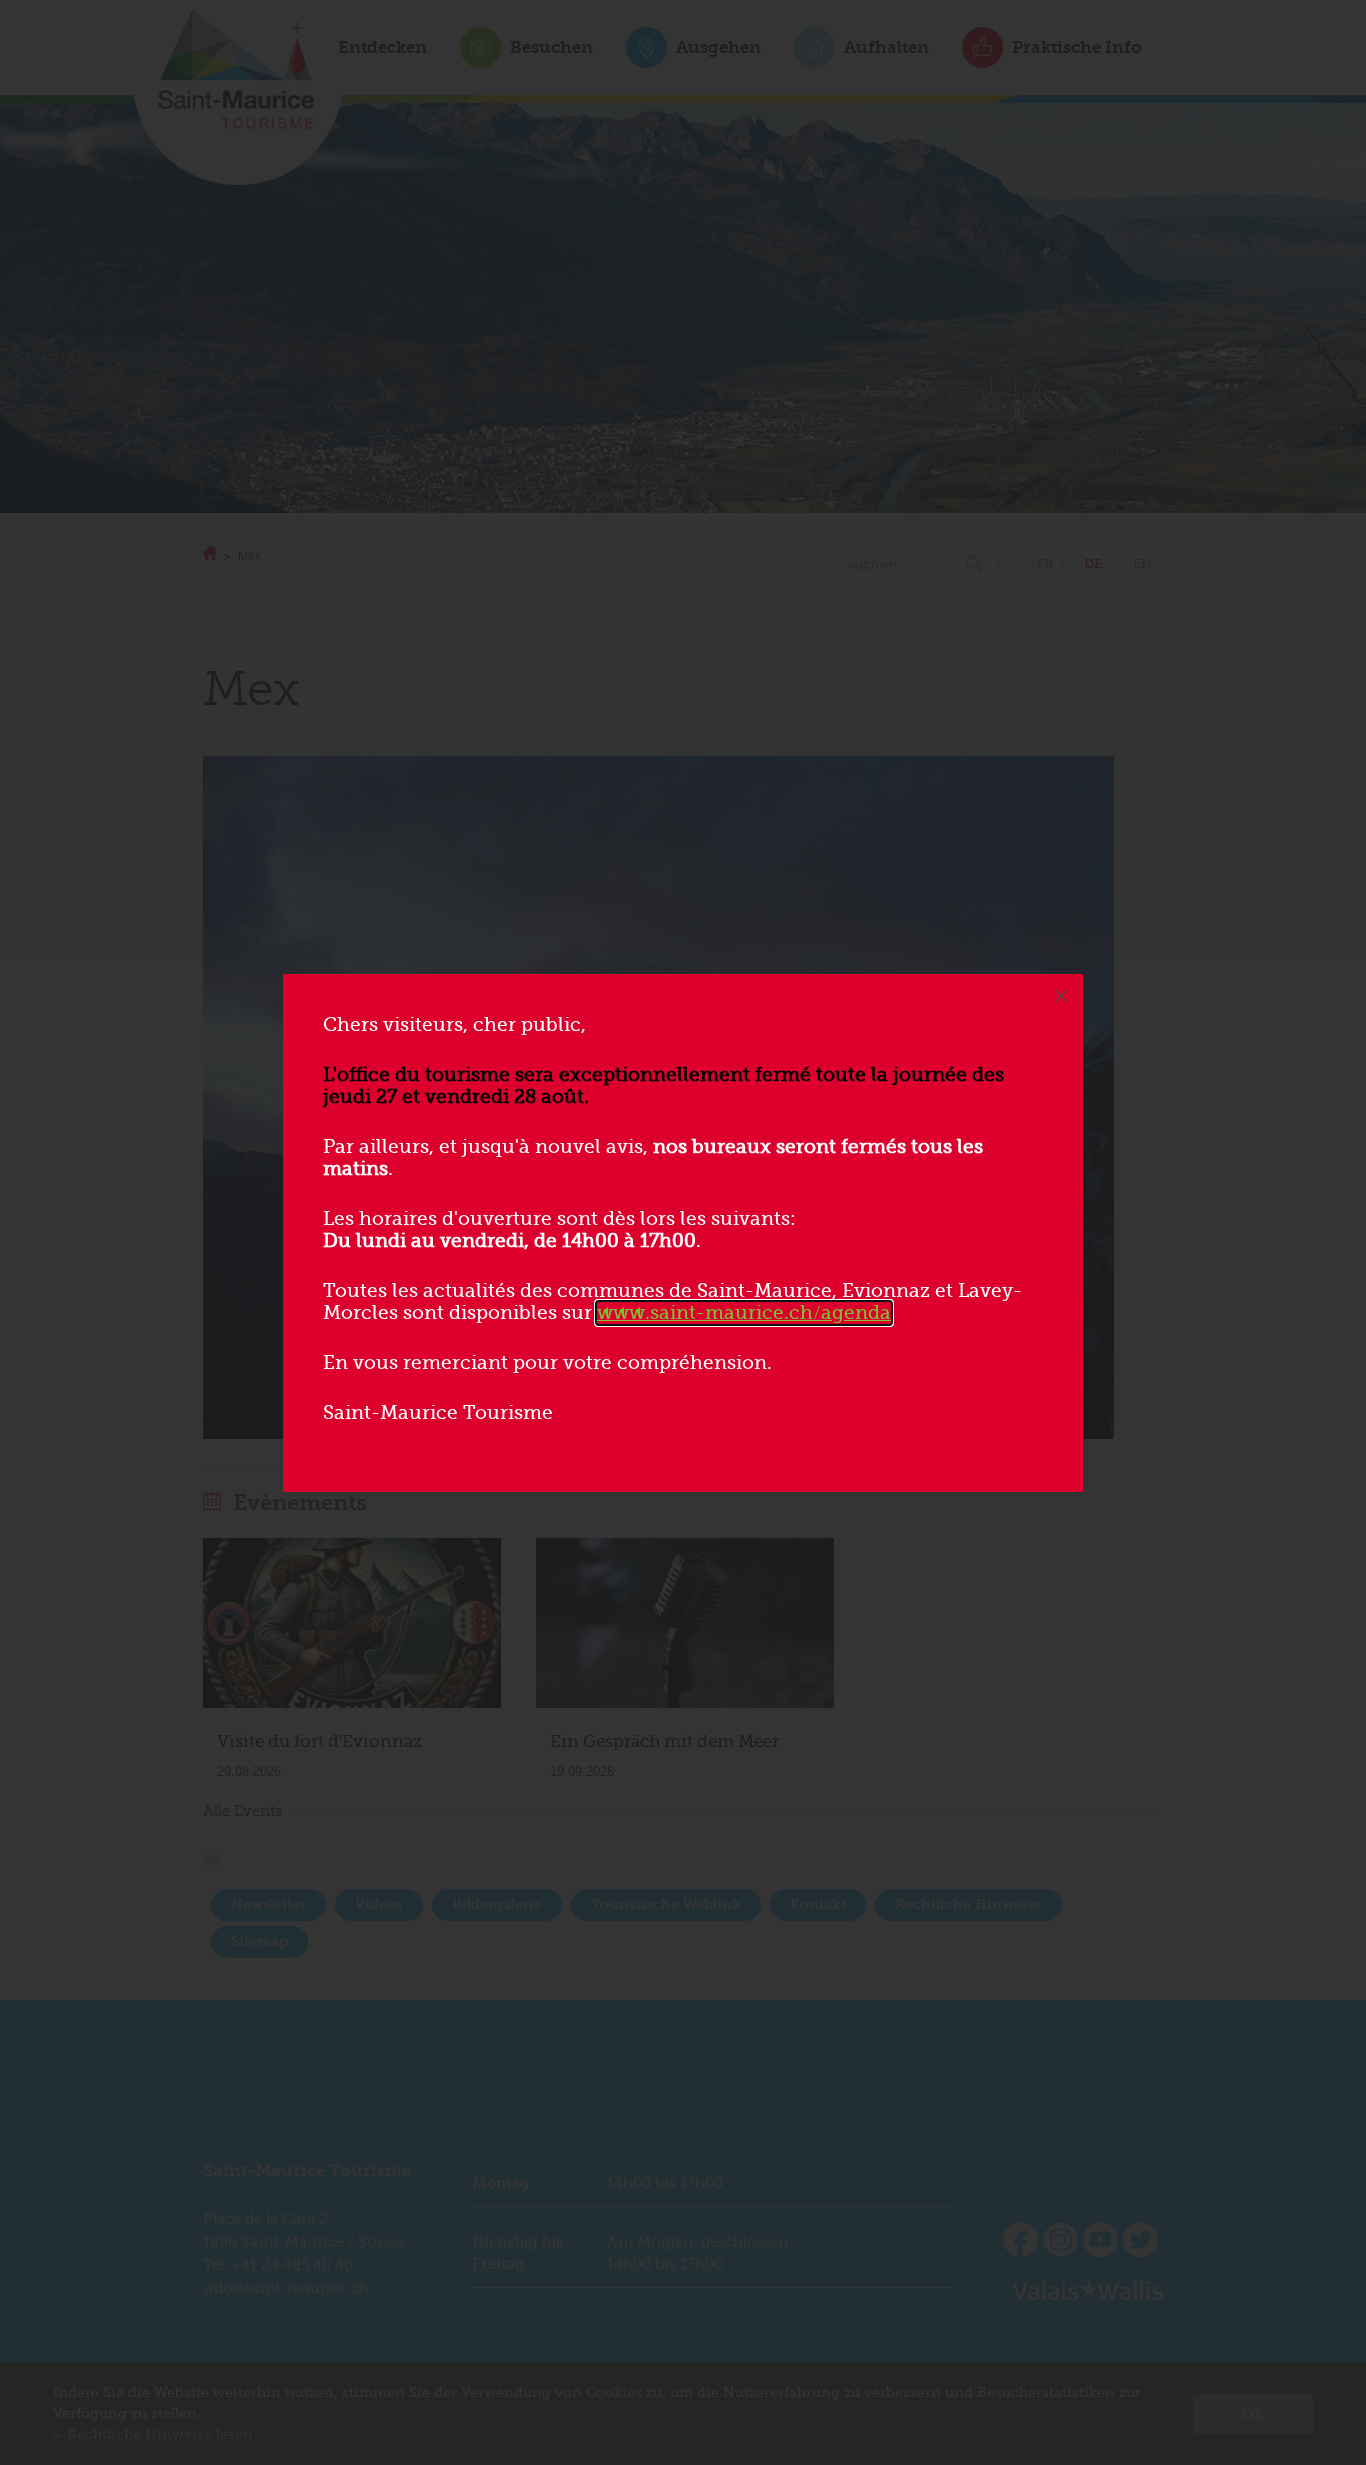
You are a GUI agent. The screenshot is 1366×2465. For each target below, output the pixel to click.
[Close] (1061, 996)
